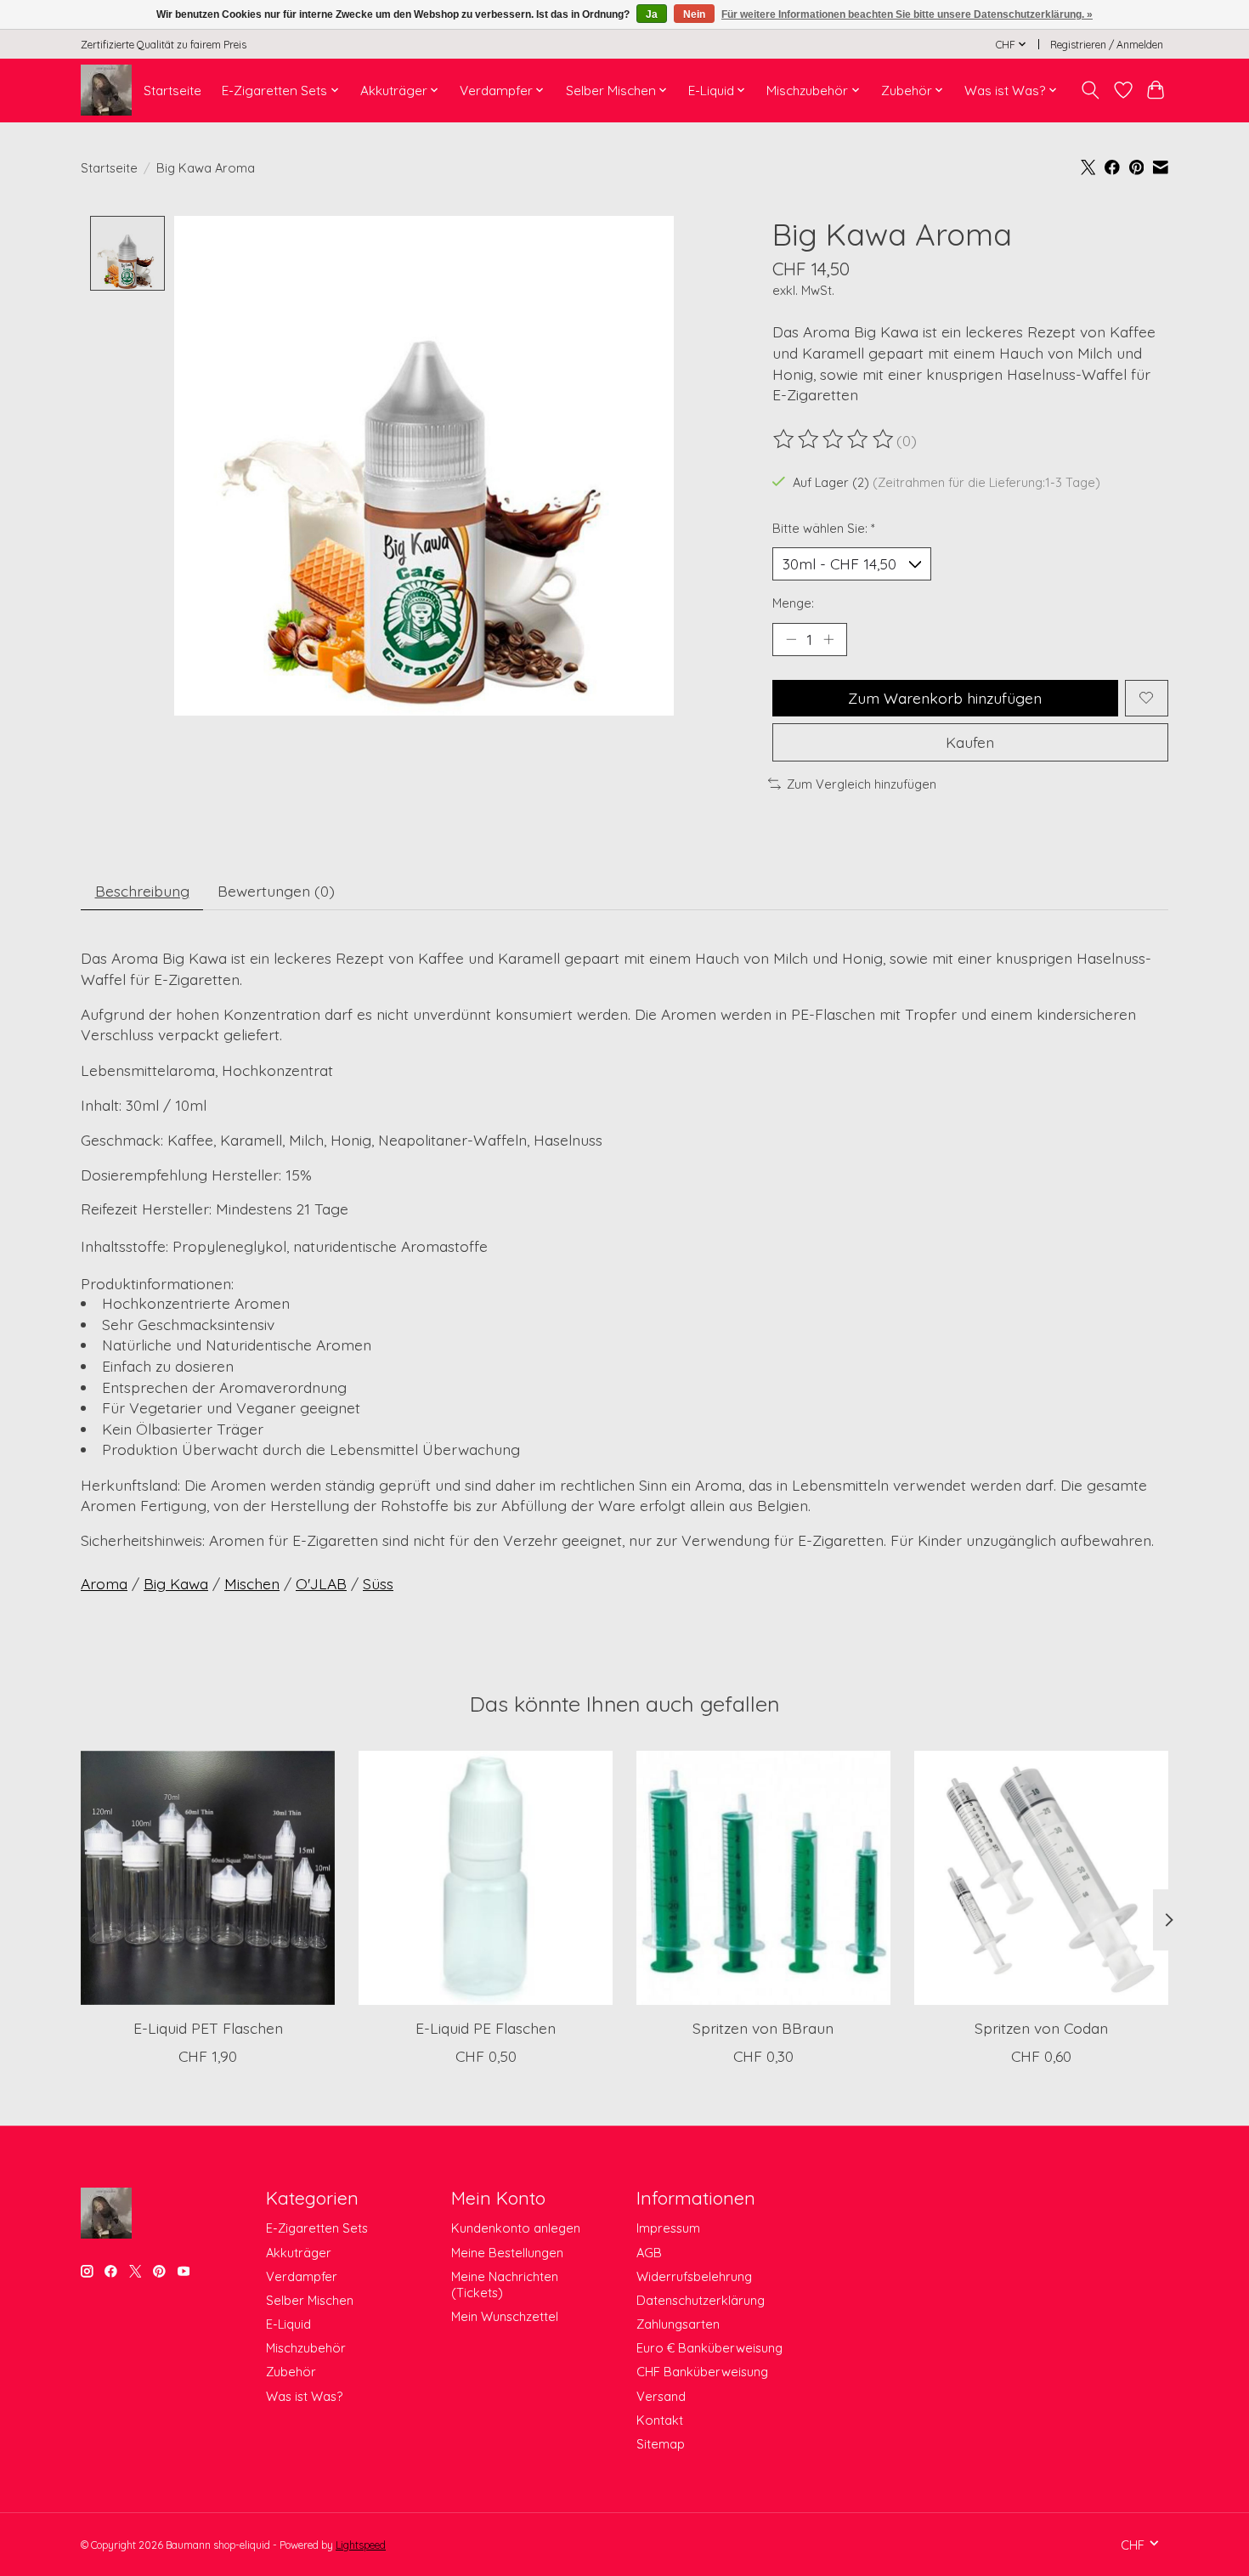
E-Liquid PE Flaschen (486, 2028)
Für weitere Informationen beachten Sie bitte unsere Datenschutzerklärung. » (907, 14)
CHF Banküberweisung (702, 2372)
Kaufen (970, 742)
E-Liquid (288, 2324)
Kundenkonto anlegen (516, 2228)
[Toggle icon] (1091, 90)
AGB (649, 2253)
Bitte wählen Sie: (824, 528)
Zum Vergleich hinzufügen (862, 784)
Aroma (104, 1583)
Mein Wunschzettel (505, 2316)
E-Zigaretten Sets (317, 2228)
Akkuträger (299, 2253)
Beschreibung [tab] (142, 891)
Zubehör (291, 2372)
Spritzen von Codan (1041, 2028)
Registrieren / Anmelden (1107, 45)
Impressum (668, 2228)
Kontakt (660, 2420)
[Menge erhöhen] (828, 639)
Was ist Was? (304, 2396)
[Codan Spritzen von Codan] (1041, 1878)
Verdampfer (302, 2276)
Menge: (793, 603)
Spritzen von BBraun (763, 2028)
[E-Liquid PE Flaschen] (486, 1878)
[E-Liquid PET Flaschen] (208, 1878)
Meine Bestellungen (507, 2253)
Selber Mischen (310, 2300)
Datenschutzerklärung (701, 2300)
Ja (652, 14)
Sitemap (661, 2444)
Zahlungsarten (678, 2324)
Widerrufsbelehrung (694, 2276)
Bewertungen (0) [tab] (276, 891)
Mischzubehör (306, 2348)
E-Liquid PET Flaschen (208, 2028)
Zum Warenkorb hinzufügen (945, 698)
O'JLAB (321, 1583)
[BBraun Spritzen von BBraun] (763, 1878)
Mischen (252, 1583)
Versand (661, 2396)
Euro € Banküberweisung (709, 2348)
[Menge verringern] (791, 639)
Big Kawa (176, 1583)
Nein (694, 14)
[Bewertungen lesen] (834, 439)
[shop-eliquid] (106, 90)
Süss (378, 1583)
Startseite (172, 91)
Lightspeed (361, 2545)
